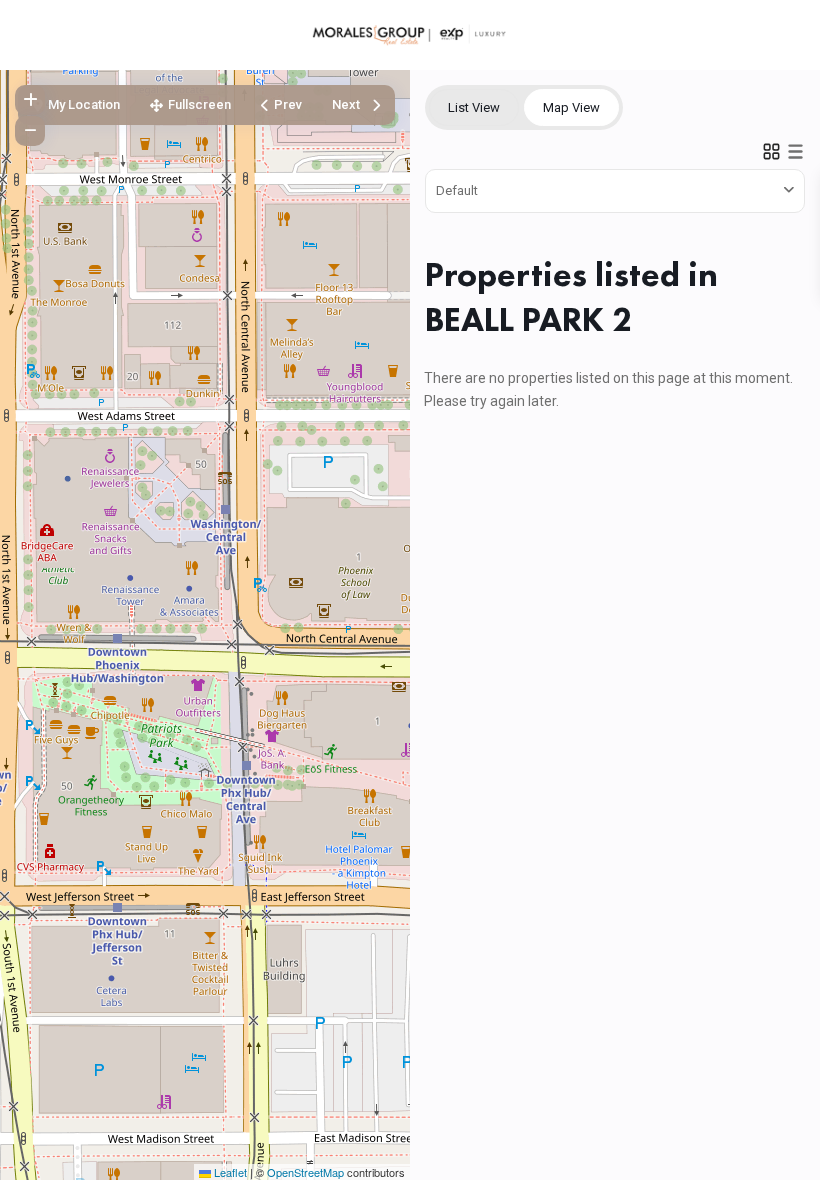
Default (457, 190)
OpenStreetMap (305, 1172)
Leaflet (229, 1172)
